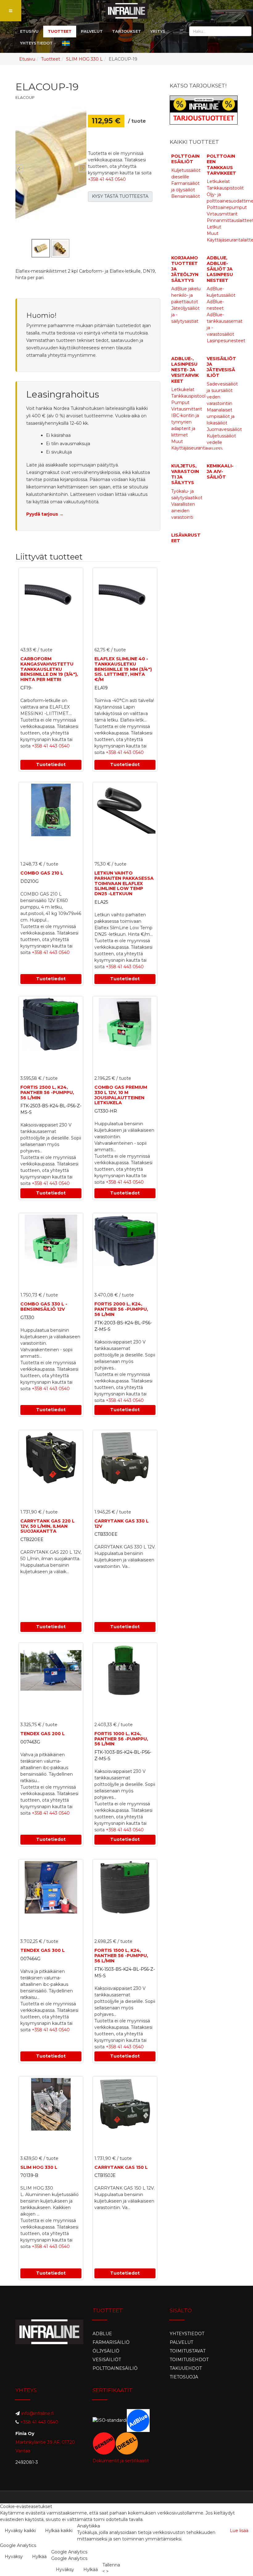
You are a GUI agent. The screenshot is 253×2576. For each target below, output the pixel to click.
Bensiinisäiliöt (186, 196)
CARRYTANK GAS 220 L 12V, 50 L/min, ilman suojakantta (48, 1526)
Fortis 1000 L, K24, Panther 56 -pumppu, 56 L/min (121, 1739)
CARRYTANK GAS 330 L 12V (122, 1524)
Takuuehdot (186, 2368)
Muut (213, 233)
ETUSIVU (29, 31)
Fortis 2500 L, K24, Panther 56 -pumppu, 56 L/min (47, 1092)
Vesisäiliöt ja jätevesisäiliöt (221, 367)
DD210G (29, 881)
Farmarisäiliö (111, 2342)
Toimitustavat (188, 2351)
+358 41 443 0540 (107, 179)
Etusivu (27, 59)
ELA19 (101, 688)
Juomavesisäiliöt (224, 429)
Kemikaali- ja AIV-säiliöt (220, 471)
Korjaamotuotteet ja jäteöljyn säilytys (185, 269)
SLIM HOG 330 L (84, 59)
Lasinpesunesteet (226, 341)
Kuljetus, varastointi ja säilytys (185, 474)
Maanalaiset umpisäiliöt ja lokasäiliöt (221, 416)
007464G (30, 1959)
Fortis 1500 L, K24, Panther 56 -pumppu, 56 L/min (121, 1956)
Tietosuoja (184, 2377)
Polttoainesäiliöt (185, 159)
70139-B (29, 2175)
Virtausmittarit (222, 214)
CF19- (26, 688)
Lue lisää (239, 2531)
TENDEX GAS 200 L (43, 1734)
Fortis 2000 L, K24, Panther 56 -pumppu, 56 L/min (121, 1309)
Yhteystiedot (187, 2334)
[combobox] (220, 31)
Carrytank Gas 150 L (121, 2167)
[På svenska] (66, 43)
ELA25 (101, 902)
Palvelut (181, 2342)
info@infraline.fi (38, 2413)
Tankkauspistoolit (225, 188)
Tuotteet (51, 59)
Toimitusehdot (189, 2360)
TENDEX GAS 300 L (43, 1950)
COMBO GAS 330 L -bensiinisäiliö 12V (44, 1307)
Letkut (214, 227)
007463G (30, 1742)
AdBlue (102, 2334)
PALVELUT (92, 31)
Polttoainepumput (227, 207)
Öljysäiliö (106, 2351)
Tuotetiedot (51, 764)
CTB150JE (105, 2175)
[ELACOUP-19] (51, 164)
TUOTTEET (60, 31)
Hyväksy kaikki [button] (20, 2531)
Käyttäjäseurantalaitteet (197, 448)
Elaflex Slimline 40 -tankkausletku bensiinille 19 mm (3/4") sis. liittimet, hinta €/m (123, 669)
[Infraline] (127, 11)
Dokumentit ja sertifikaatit (121, 2461)
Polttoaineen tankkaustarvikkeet (221, 165)
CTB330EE (106, 1534)
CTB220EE (32, 1539)
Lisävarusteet (186, 538)
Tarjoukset (126, 31)
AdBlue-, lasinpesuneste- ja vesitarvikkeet (185, 370)
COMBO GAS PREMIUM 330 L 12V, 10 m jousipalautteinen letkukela (121, 1095)
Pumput (180, 402)
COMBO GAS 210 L (42, 873)
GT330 (27, 1318)
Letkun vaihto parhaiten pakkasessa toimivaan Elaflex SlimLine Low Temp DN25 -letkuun (124, 883)
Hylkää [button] (39, 2557)
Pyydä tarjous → (45, 514)
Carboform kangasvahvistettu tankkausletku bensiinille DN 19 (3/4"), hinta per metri (49, 669)
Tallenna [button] (111, 2565)
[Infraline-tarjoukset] (204, 110)
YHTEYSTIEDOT (36, 43)
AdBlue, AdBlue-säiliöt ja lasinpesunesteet (220, 269)
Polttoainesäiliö (115, 2368)
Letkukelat (218, 181)
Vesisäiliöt (107, 2360)
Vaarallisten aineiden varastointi (183, 511)
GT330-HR (106, 1111)
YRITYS (158, 31)
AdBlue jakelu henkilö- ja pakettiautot (186, 295)
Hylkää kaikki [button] (59, 2531)
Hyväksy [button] (14, 2557)
